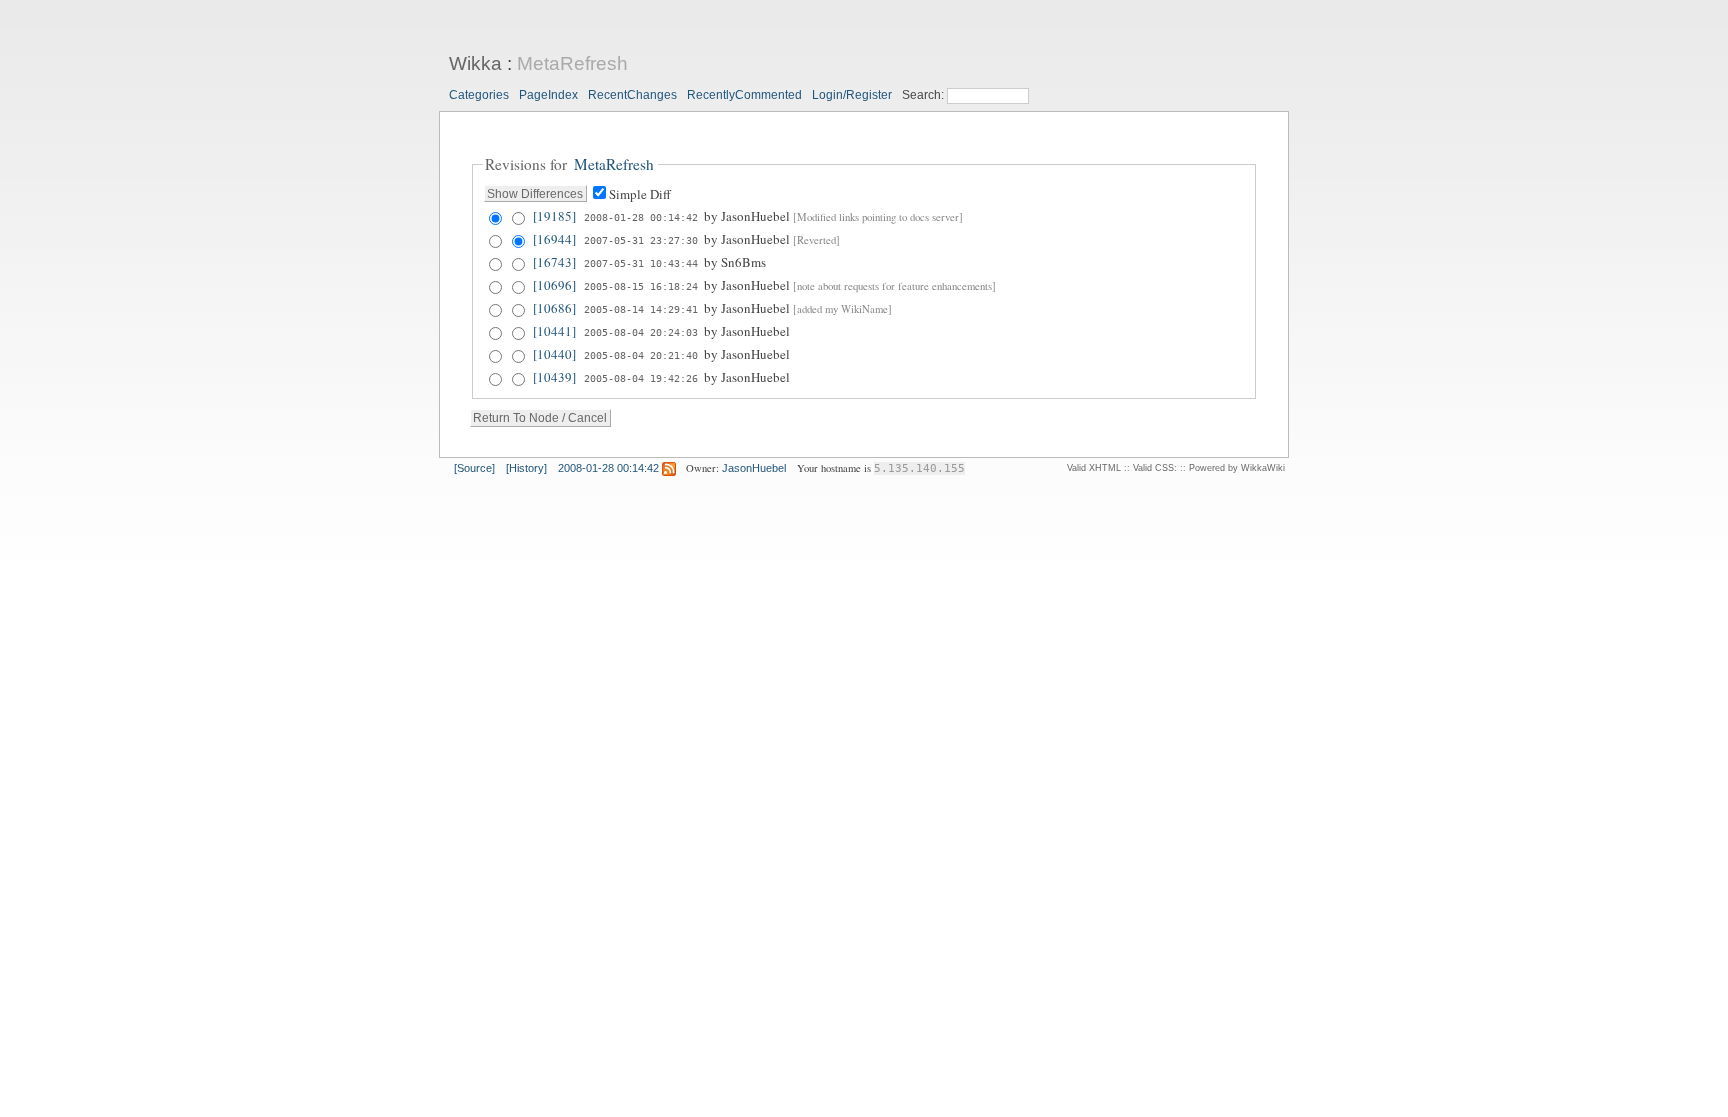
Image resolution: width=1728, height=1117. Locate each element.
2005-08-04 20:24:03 (641, 332)
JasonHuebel (754, 468)
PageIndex (548, 95)
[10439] (554, 377)
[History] (526, 468)
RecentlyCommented (744, 95)
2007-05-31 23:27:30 (641, 240)
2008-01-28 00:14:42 (641, 217)
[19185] (554, 216)
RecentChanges (632, 95)
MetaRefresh (572, 63)
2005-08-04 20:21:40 (641, 355)
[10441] (554, 331)
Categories (479, 95)
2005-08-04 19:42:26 (641, 378)
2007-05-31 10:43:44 (641, 263)
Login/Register (852, 95)
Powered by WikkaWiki (1237, 468)
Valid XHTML (1094, 468)
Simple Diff (640, 194)
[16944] (554, 239)
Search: (924, 95)
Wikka (475, 63)
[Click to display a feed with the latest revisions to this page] (669, 468)
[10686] (554, 308)
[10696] (554, 285)
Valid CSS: (1155, 468)
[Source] (474, 468)
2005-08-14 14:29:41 (641, 309)
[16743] (554, 262)
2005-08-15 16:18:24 (641, 286)
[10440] (554, 354)
